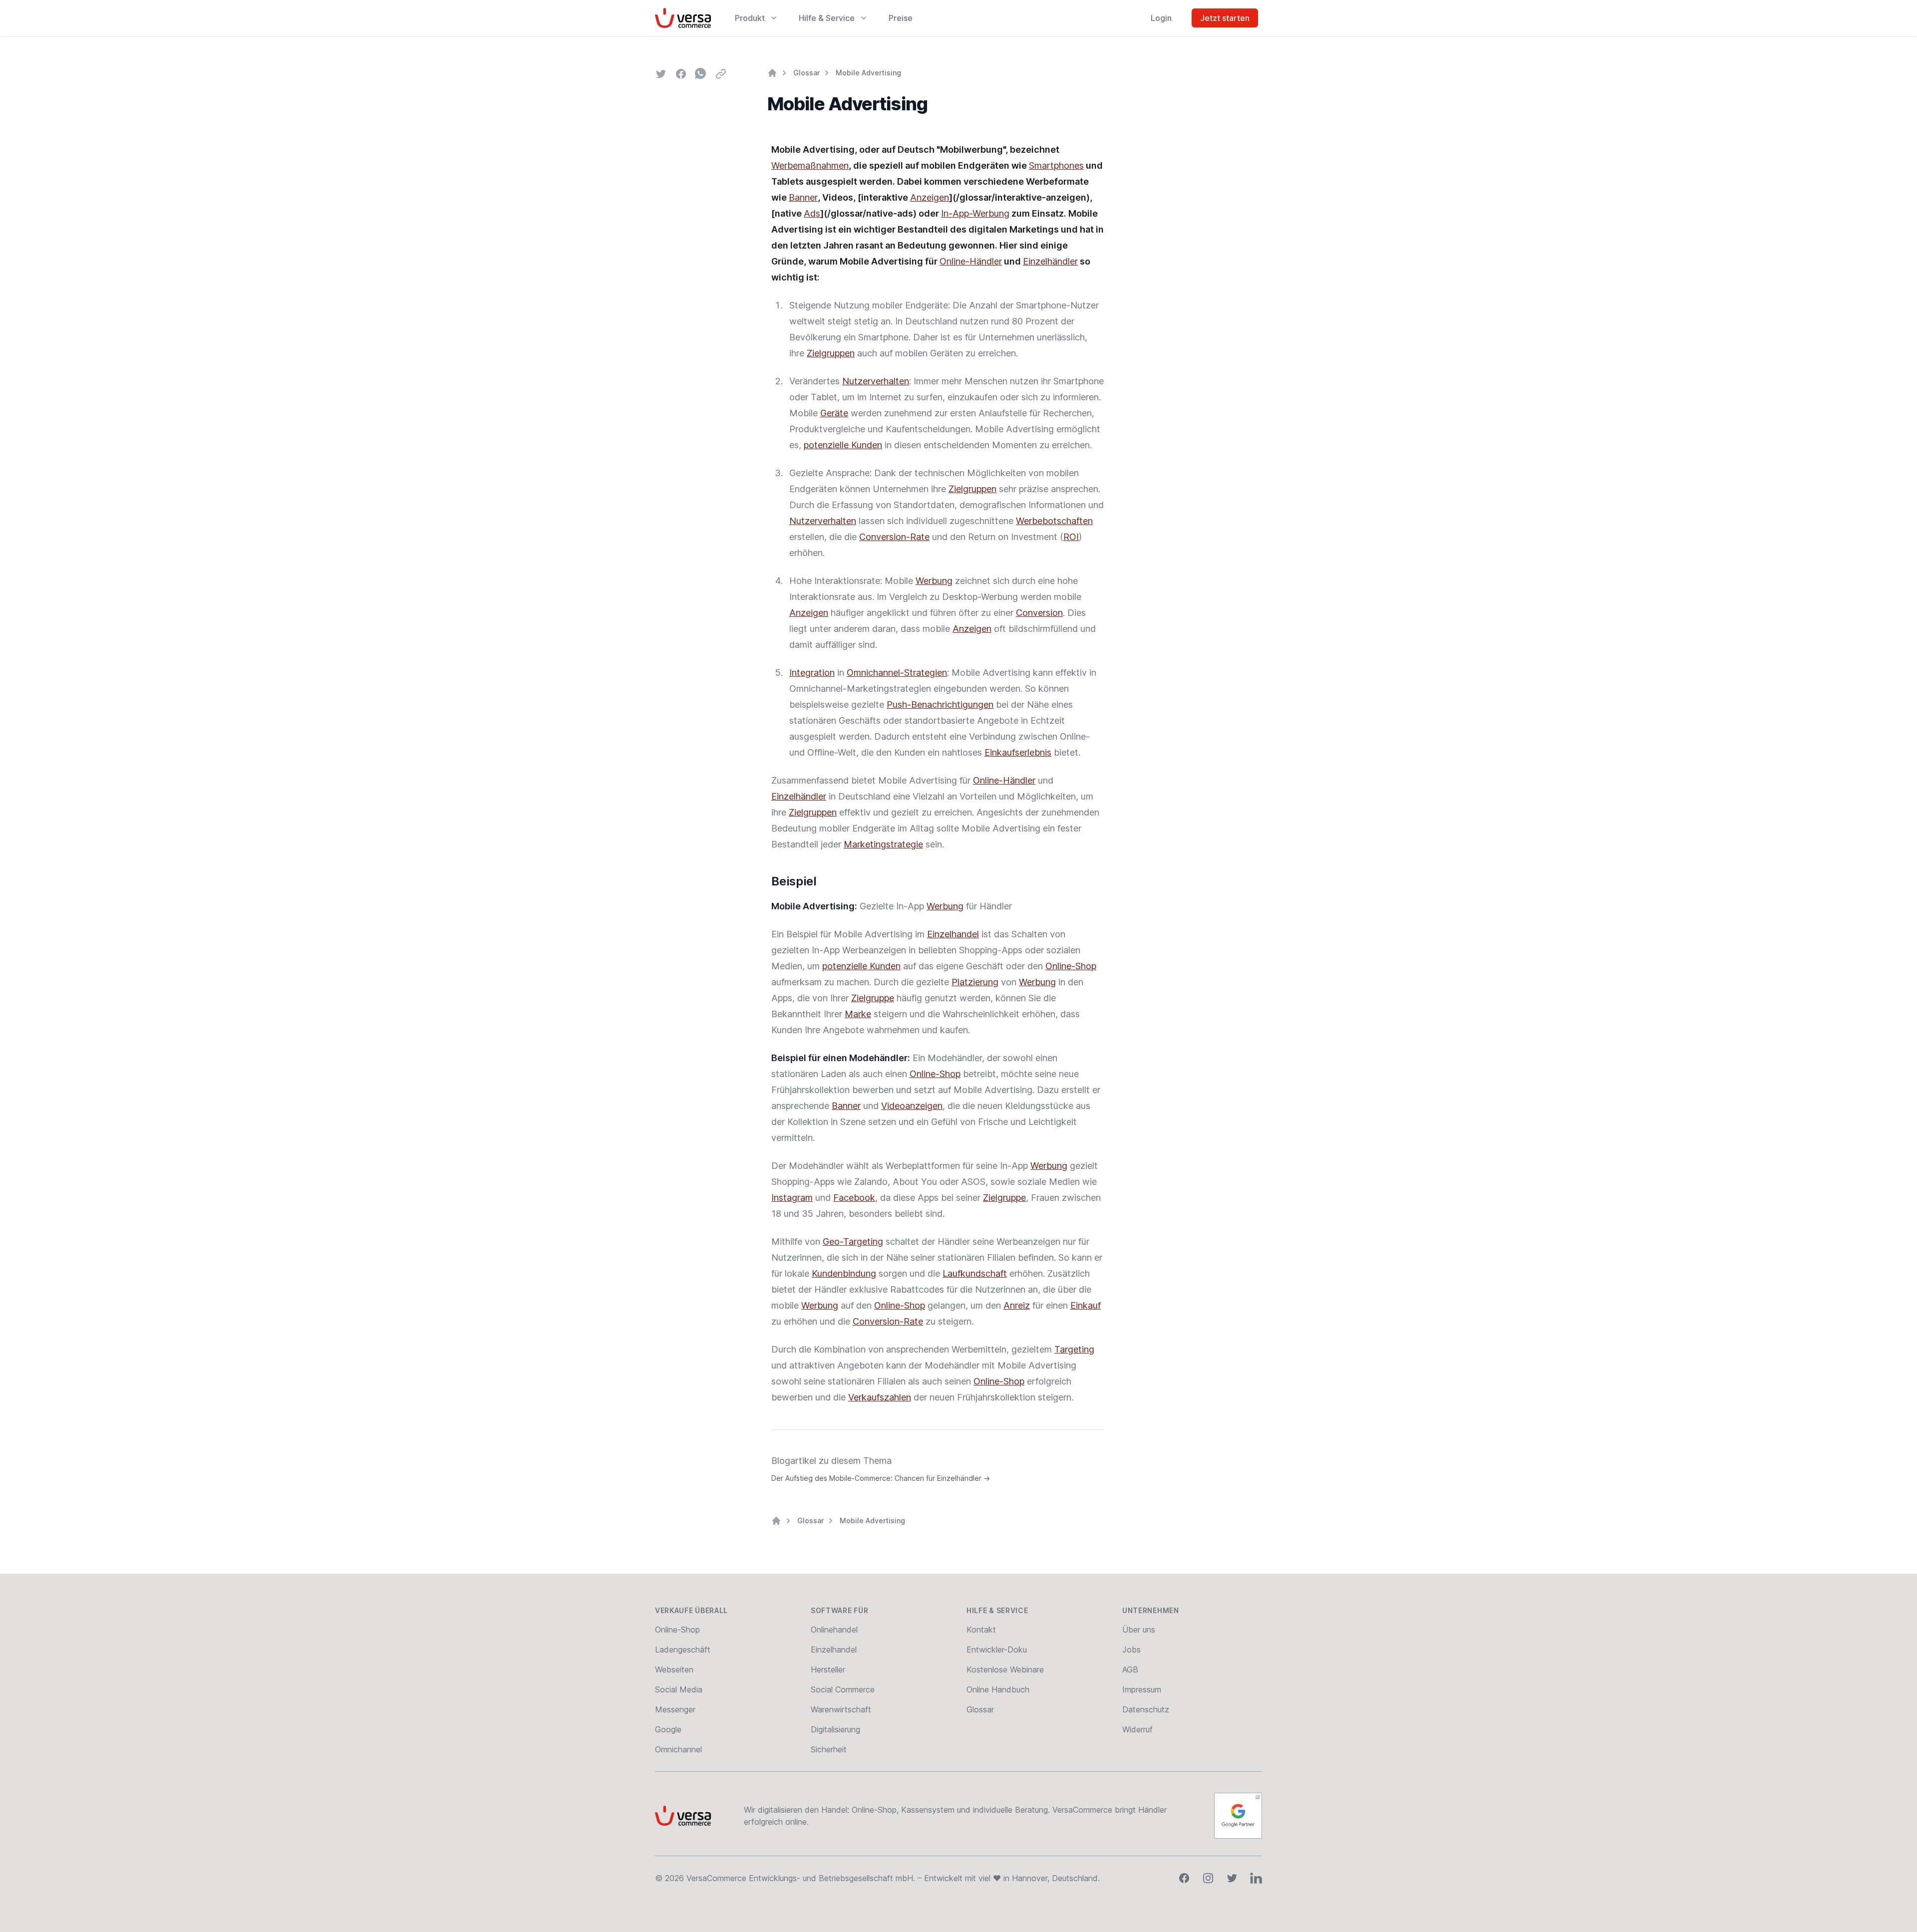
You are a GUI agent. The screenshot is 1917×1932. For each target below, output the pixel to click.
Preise (901, 18)
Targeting (1074, 1349)
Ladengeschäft (683, 1650)
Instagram (792, 1198)
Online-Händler (971, 261)
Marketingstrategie (883, 844)
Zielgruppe (873, 998)
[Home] (772, 73)
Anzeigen (930, 197)
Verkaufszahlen (880, 1397)
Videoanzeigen (912, 1106)
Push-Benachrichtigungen (940, 704)
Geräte (834, 413)
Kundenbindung (844, 1273)
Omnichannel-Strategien (897, 673)
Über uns (1139, 1630)
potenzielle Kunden (843, 445)
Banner (803, 197)
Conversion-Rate (894, 537)
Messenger (675, 1709)
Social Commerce (843, 1689)
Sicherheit (829, 1749)
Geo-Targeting (853, 1242)
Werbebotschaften (1054, 521)
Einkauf (1086, 1305)
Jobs (1131, 1650)
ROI (1071, 537)
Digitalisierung (835, 1729)
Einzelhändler (1050, 261)
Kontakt (981, 1630)
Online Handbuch (998, 1689)
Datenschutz (1146, 1709)
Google (668, 1729)
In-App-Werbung (975, 213)
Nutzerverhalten (876, 381)
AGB (1130, 1669)
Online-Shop (1071, 966)
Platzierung (975, 982)
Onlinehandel (834, 1630)
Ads (812, 213)
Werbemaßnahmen (810, 165)
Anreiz (1017, 1305)
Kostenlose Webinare (1005, 1669)
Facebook (854, 1198)
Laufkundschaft (975, 1273)
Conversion (1039, 613)
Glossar (806, 73)
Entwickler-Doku (997, 1650)
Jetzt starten (1225, 18)
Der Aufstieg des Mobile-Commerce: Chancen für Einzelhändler (881, 1478)
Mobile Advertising (868, 73)
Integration (812, 673)
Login (1161, 18)
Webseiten (674, 1669)
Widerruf (1137, 1729)
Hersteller (828, 1669)
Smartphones (1056, 165)
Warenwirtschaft (841, 1709)
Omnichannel (678, 1749)
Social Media (679, 1689)
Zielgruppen (831, 353)
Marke (858, 1014)
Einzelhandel (953, 934)
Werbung (934, 581)
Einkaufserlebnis (1018, 752)
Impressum (1142, 1689)
